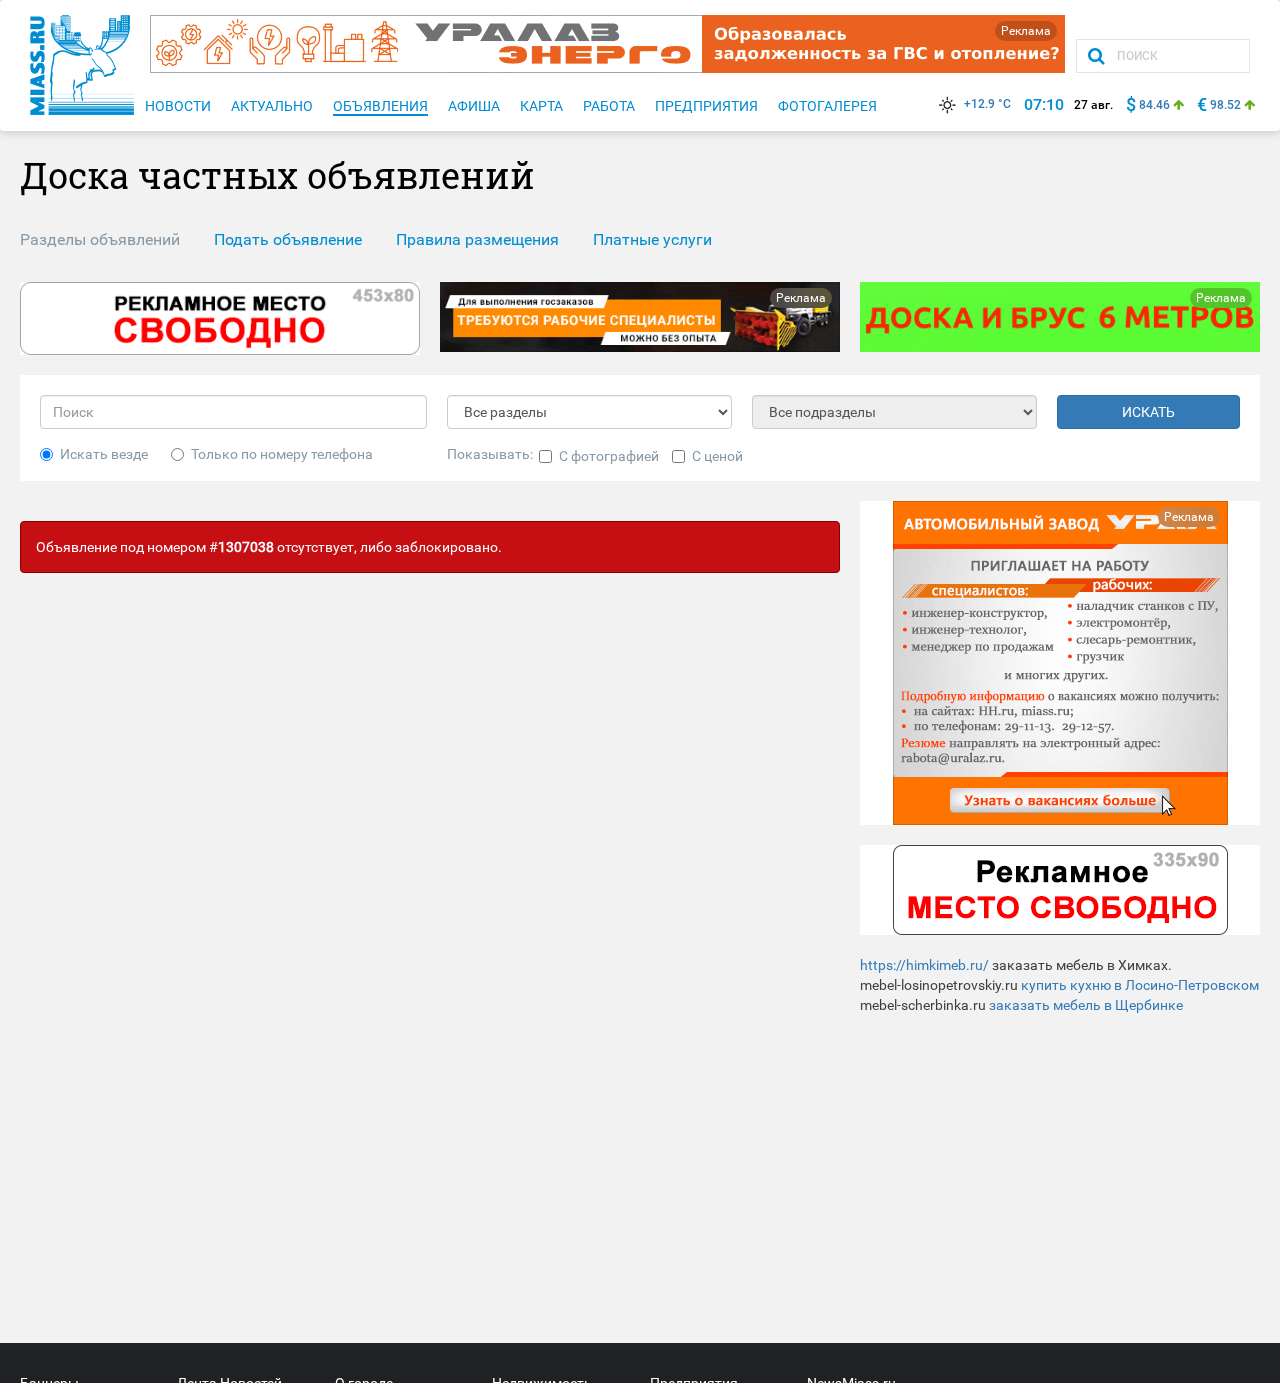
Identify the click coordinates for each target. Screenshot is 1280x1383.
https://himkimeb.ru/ (924, 965)
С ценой (717, 456)
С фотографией (609, 456)
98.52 (1225, 105)
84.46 (1154, 105)
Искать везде (104, 454)
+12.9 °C (987, 104)
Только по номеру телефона (282, 454)
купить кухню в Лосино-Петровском (1140, 985)
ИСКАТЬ (1148, 412)
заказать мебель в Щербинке (1086, 1005)
